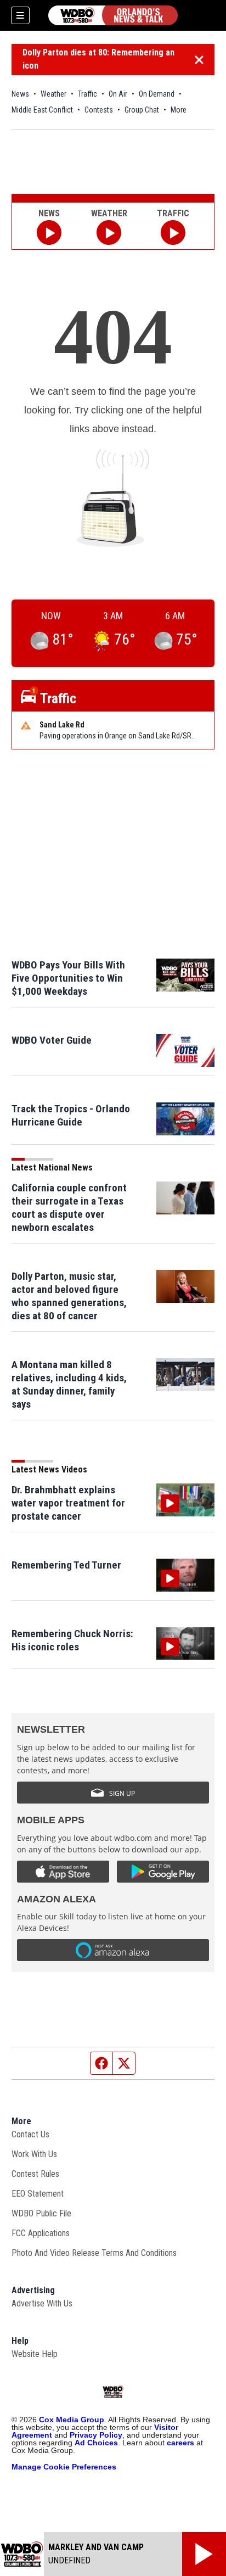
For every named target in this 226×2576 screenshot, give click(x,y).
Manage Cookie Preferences (64, 2467)
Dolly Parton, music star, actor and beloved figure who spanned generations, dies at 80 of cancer (69, 1296)
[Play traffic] (173, 233)
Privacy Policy (96, 2435)
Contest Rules (35, 2174)
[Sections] (20, 15)
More (179, 110)
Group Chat (142, 110)
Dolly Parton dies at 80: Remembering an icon (98, 59)
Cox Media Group (72, 2420)
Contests (99, 110)
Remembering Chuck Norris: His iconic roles (72, 1640)
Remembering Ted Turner (66, 1565)
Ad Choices (96, 2443)
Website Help (35, 2354)
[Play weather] (109, 233)
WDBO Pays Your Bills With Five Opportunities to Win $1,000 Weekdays (68, 978)
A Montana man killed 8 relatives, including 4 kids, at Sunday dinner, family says (69, 1384)
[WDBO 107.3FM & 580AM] (113, 15)
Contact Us (30, 2134)
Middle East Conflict (42, 110)
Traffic (87, 94)
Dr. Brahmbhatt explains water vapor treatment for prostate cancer (68, 1503)
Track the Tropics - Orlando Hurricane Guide (71, 1115)
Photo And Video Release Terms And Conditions (94, 2253)
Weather (53, 94)
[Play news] (49, 233)
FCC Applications (41, 2233)
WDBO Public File (41, 2213)
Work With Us (34, 2154)
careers (180, 2443)
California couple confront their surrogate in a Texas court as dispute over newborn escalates (69, 1208)
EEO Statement (38, 2194)
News (20, 94)
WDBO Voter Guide (52, 1040)
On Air (118, 94)
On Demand (157, 94)
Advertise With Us (42, 2303)
